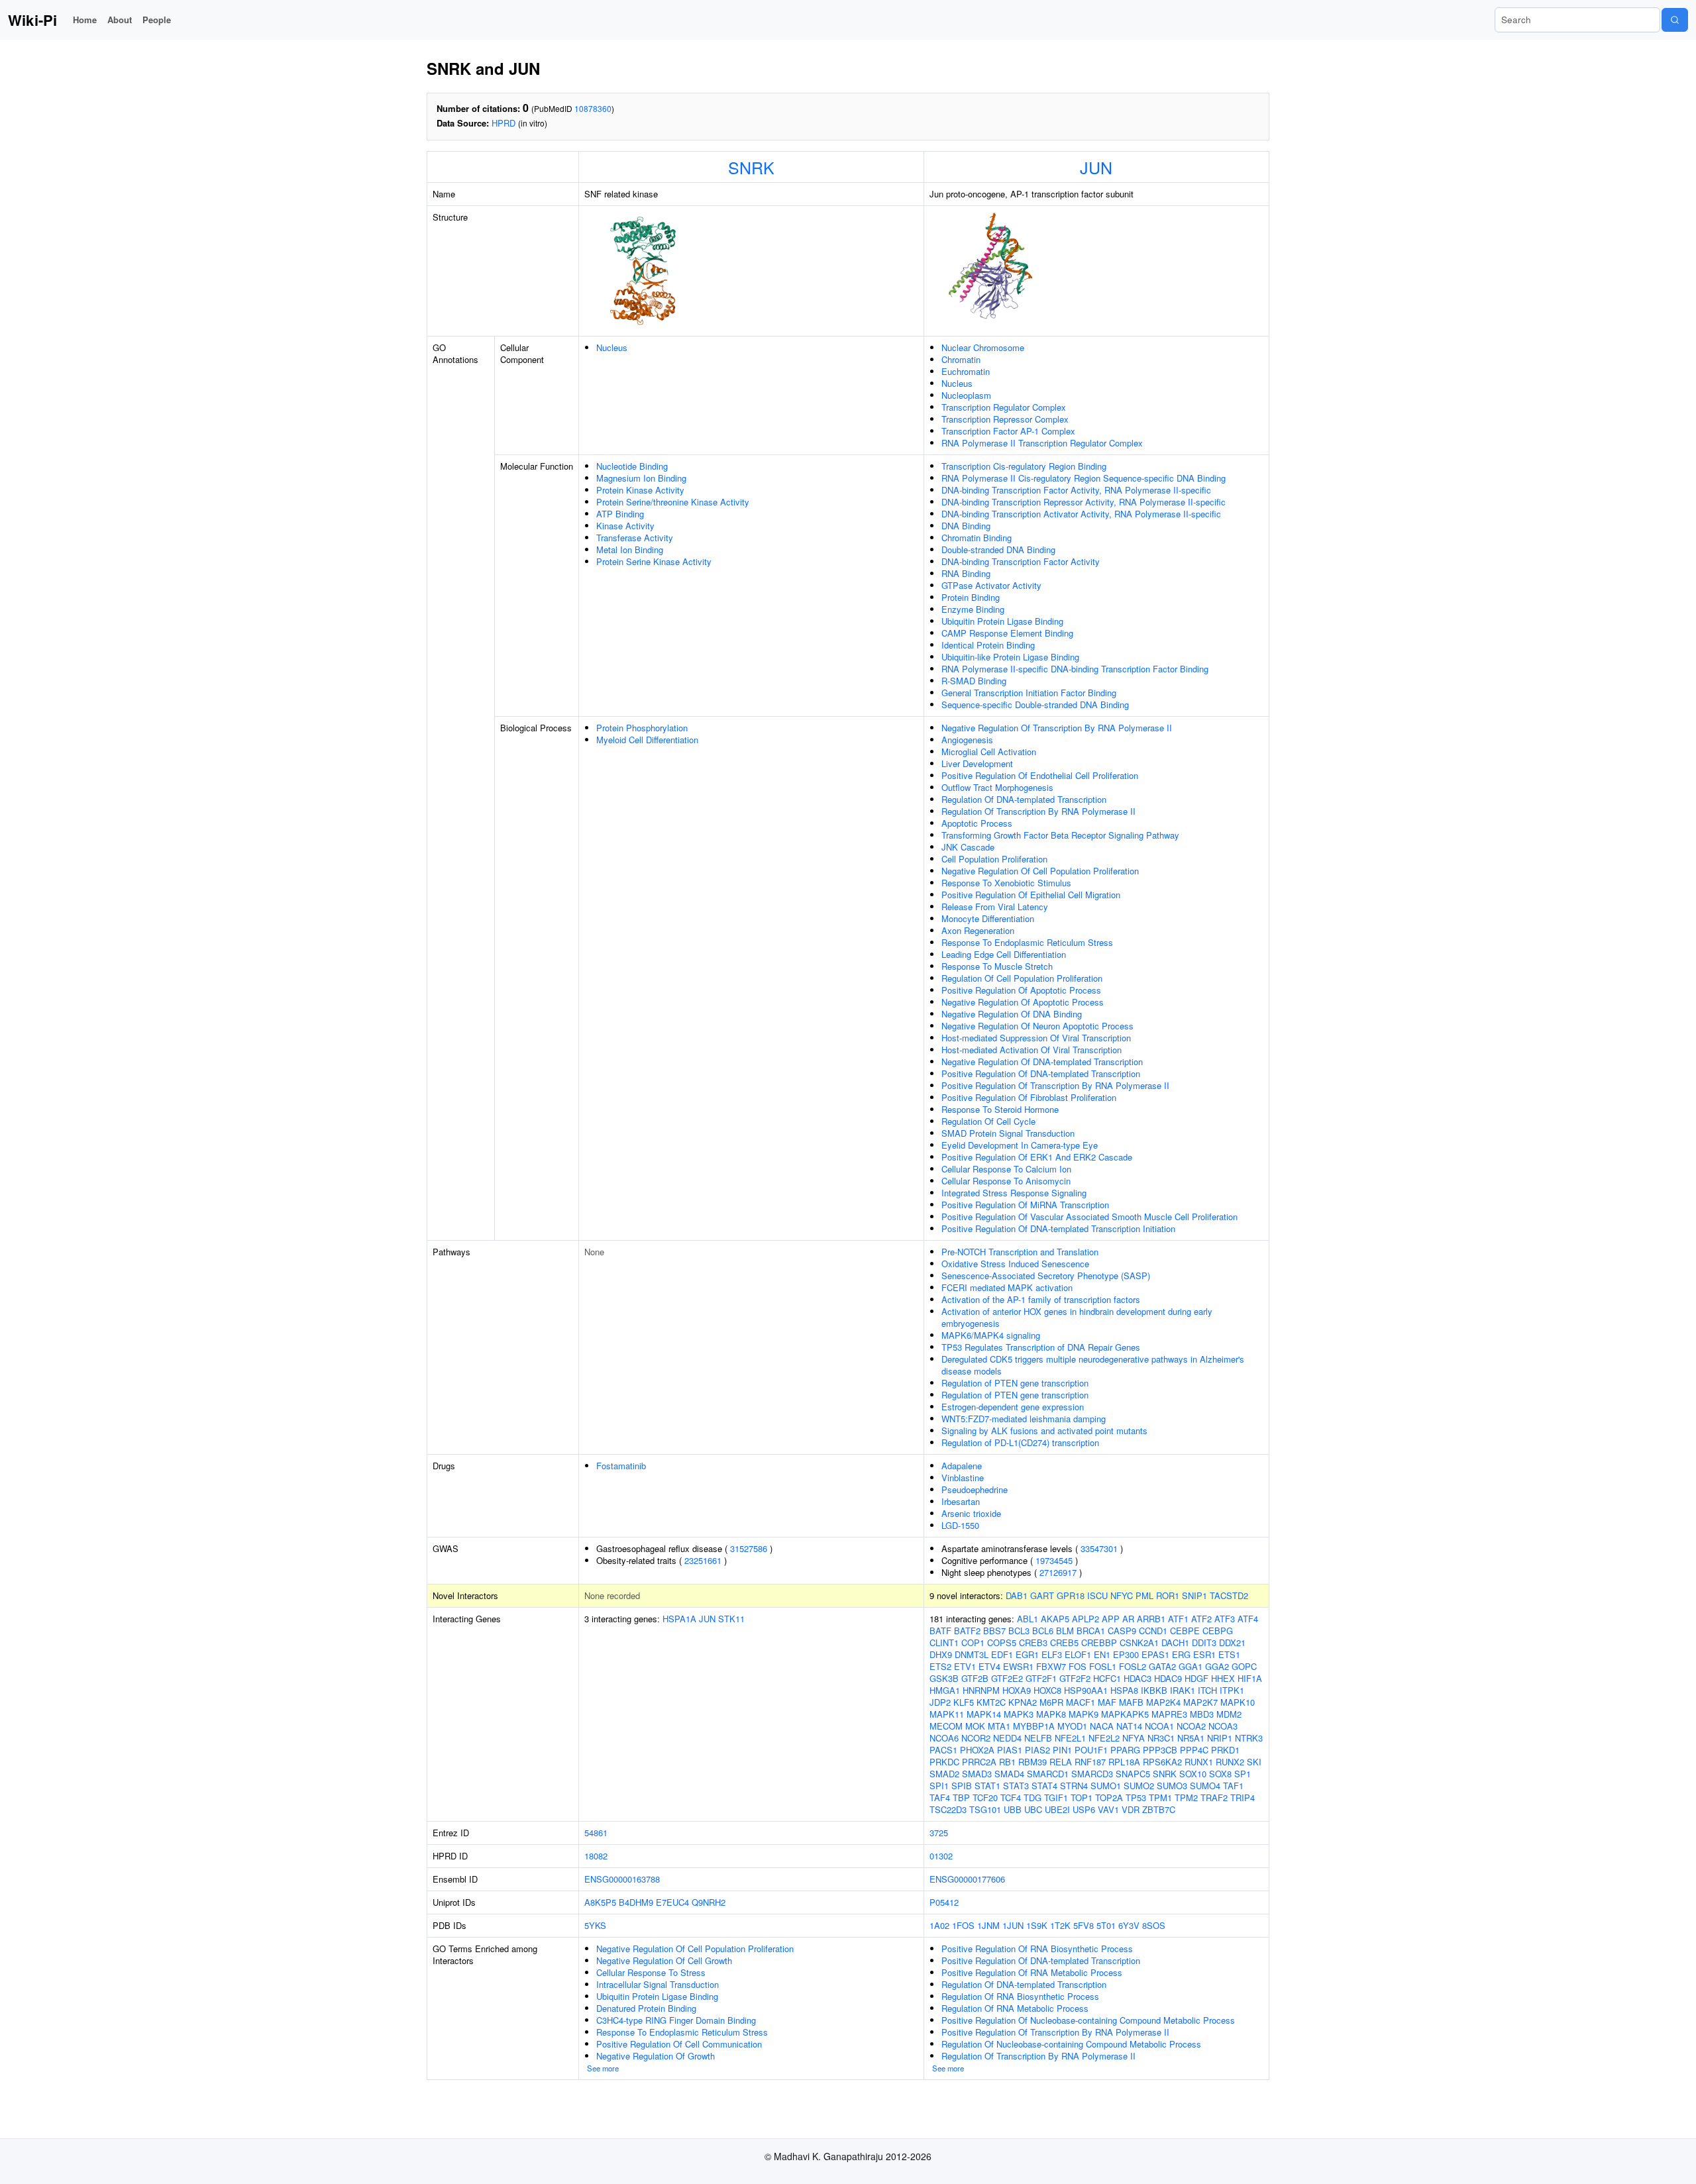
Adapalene (962, 1466)
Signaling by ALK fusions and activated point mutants (1044, 1430)
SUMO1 (1106, 1786)
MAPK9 (1084, 1714)
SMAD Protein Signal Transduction (1008, 1133)
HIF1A (1250, 1678)
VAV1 (1108, 1809)
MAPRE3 (1169, 1714)
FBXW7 (1051, 1666)
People (157, 20)
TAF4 (940, 1797)
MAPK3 (1019, 1714)
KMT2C (991, 1702)
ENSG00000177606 (967, 1879)
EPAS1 (1155, 1654)
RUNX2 (1230, 1762)
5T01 (1106, 1925)
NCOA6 (944, 1738)
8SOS (1154, 1925)
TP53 (1136, 1797)
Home (85, 20)
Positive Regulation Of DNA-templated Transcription (1041, 1073)
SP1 (1243, 1774)
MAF (1107, 1702)
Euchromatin (966, 371)
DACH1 (1175, 1642)
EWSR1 (1018, 1666)
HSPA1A (679, 1619)
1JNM (988, 1925)
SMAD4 (1009, 1774)
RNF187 (1090, 1762)
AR (1128, 1619)
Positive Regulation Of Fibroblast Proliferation (1029, 1097)
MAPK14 (984, 1714)
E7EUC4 (672, 1902)
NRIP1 (1220, 1738)
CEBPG (1218, 1631)
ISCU (1097, 1595)
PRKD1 (1225, 1750)
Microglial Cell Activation (989, 752)
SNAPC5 (1133, 1774)
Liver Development (977, 763)
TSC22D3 (948, 1809)
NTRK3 (1249, 1738)
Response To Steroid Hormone (1000, 1109)
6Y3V (1129, 1925)
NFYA (1134, 1738)
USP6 (1084, 1809)
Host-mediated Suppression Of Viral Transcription (1036, 1038)
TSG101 (985, 1809)
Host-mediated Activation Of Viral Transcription (1032, 1050)
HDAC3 (1138, 1678)
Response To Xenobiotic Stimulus (1006, 883)
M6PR (1051, 1702)
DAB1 (1017, 1595)
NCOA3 (1223, 1726)
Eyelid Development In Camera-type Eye (1020, 1145)
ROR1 (1168, 1595)
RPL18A (1124, 1762)
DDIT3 (1204, 1642)
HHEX (1223, 1678)
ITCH (1207, 1690)
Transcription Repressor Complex (1005, 419)
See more (603, 2068)
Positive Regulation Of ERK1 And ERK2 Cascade (1037, 1157)
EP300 (1126, 1654)
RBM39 (1033, 1762)
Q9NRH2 (709, 1902)
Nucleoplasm (966, 395)
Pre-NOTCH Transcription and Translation (1020, 1252)
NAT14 (1129, 1726)
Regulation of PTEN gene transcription (1015, 1383)
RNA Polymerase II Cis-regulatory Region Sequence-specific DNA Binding (1084, 478)
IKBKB (1154, 1690)
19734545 (1054, 1560)
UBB (1013, 1809)
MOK (975, 1726)
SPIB (962, 1786)
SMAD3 (977, 1774)
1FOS (963, 1925)
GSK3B (944, 1678)
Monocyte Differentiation (988, 918)
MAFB (1131, 1702)
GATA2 (1162, 1666)
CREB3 (1033, 1642)
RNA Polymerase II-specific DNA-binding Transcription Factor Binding (1075, 669)
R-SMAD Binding (974, 681)
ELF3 (1052, 1654)
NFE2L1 (1070, 1738)
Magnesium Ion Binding (641, 478)
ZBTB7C (1159, 1809)
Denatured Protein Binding (646, 2008)
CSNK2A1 (1139, 1642)
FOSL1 (1103, 1666)
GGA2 (1217, 1666)
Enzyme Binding (973, 609)
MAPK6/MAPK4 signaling (991, 1335)
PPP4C (1194, 1750)
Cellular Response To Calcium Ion (1006, 1169)
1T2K (1060, 1925)
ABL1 (1028, 1619)
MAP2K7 (1200, 1702)
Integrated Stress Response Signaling (1014, 1193)
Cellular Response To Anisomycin (1006, 1181)
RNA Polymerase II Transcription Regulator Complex (1042, 443)
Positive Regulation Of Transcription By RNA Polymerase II (1055, 1085)
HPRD (503, 123)
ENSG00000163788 (622, 1879)
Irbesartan (961, 1501)
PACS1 (943, 1750)
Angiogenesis (967, 740)
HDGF (1196, 1678)
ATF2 (1201, 1619)
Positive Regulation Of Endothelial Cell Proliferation (1040, 775)
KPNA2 (1023, 1702)
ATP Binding (620, 514)
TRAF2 (1214, 1797)
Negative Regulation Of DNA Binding (1012, 1014)
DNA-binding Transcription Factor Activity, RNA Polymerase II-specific (1076, 490)
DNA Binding (966, 526)
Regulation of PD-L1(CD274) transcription (1020, 1442)
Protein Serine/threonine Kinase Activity (673, 502)
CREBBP (1099, 1642)
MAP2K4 (1163, 1702)
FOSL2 (1133, 1666)
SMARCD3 (1092, 1774)
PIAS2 (1037, 1750)
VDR (1131, 1809)
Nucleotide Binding (632, 466)
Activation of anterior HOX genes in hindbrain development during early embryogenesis (1077, 1317)
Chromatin (961, 359)
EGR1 (1027, 1654)
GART (1042, 1595)
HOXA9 (1017, 1690)
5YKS (595, 1925)
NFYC (1122, 1595)
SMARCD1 (1048, 1774)
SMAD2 (944, 1774)
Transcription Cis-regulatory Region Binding (1024, 466)
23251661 (703, 1560)
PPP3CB (1160, 1750)
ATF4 (1248, 1619)
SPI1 (939, 1786)
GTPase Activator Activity (991, 585)
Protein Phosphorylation (642, 728)
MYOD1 (1072, 1726)
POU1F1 (1091, 1750)
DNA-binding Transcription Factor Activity (1021, 561)
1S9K (1037, 1925)
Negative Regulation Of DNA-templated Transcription (1042, 1062)
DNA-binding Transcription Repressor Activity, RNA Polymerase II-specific (1084, 502)
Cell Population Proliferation (994, 859)
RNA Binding (966, 573)
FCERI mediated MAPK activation (1007, 1287)
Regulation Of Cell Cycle (988, 1121)
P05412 (944, 1902)
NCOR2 (976, 1738)
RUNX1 (1199, 1762)
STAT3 (1016, 1786)
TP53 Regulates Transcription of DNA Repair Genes (1041, 1347)
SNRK (751, 167)
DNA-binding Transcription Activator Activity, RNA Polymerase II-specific (1081, 514)
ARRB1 (1151, 1619)
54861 (596, 1833)
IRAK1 (1183, 1690)
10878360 (593, 108)
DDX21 (1232, 1642)
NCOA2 (1191, 1726)
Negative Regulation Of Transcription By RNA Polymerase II (1057, 728)
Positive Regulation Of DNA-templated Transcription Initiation (1058, 1228)
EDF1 (1002, 1654)
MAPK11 (947, 1714)
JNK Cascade (968, 847)
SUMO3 (1172, 1786)
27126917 (1058, 1572)
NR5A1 (1191, 1738)
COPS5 (1002, 1642)
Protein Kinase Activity (640, 490)
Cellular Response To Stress (651, 1972)
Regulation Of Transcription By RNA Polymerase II (1038, 811)
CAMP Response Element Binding (1007, 633)
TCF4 (1011, 1797)
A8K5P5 (600, 1902)
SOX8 (1220, 1774)
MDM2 (1229, 1714)
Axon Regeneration (978, 930)
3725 (939, 1833)
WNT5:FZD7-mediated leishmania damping (1024, 1419)
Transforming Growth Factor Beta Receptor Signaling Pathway (1060, 835)
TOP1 (1082, 1797)
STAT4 (1044, 1786)
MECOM (946, 1726)
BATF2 (967, 1631)
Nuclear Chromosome (983, 347)
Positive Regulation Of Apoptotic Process (1021, 990)
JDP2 (940, 1702)
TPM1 (1160, 1797)
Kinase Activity (625, 526)
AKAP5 (1055, 1619)
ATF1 (1178, 1619)
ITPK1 (1232, 1690)
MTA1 (999, 1726)
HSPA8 (1124, 1690)
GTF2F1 (1041, 1678)
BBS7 (994, 1631)
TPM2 (1186, 1797)
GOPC (1244, 1666)
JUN (1096, 167)
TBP (961, 1797)
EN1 (1102, 1654)
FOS (1078, 1666)
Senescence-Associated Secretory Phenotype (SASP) (1046, 1275)
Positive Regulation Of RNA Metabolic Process (1032, 1972)
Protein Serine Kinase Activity (654, 561)
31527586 (749, 1548)
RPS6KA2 (1162, 1762)
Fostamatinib (621, 1466)
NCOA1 (1159, 1726)
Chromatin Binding (977, 538)
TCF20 (985, 1797)
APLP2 (1086, 1619)
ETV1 (965, 1666)
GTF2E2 (1007, 1678)
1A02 (939, 1925)
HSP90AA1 (1086, 1690)
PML (1144, 1595)
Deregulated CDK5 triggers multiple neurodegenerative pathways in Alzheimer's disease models (1093, 1365)
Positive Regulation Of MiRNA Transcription (1025, 1205)
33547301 (1099, 1548)
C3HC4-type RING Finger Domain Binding (676, 2020)
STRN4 (1074, 1786)
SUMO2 (1139, 1786)
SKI (1254, 1762)
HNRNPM (981, 1690)
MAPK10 (1238, 1702)
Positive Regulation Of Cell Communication (679, 2044)
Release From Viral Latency (995, 907)
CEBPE (1185, 1631)
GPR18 (1071, 1595)
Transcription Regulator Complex (1004, 407)
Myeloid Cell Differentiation (647, 740)
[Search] (1675, 20)
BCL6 (1043, 1631)
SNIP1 (1194, 1595)
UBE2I (1057, 1809)
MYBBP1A (1034, 1726)
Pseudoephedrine (975, 1489)
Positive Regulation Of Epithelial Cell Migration (1031, 895)
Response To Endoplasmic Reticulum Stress (1027, 942)
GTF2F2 (1075, 1678)
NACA (1102, 1726)
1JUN (1013, 1925)
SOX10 (1193, 1774)
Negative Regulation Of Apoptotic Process (1023, 1002)
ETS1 (1229, 1654)
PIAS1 (1010, 1750)
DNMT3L (972, 1654)
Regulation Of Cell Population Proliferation (1022, 978)
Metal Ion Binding (630, 549)
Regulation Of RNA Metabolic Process (1015, 2008)
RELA (1061, 1762)
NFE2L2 (1104, 1738)
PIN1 (1062, 1750)
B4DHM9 (636, 1902)
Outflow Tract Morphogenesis (997, 787)
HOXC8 (1047, 1690)
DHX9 (941, 1654)
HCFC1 (1107, 1678)
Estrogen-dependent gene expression (1013, 1407)
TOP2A (1109, 1797)
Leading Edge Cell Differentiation (1004, 954)
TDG (1033, 1797)
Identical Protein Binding (988, 645)
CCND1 (1153, 1631)
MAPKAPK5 (1125, 1714)
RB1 (1007, 1762)
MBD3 (1202, 1714)
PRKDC (944, 1762)
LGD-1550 (960, 1525)
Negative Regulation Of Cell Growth (664, 1960)
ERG (1181, 1654)
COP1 (973, 1642)
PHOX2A (977, 1750)
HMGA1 (945, 1690)
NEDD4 (1007, 1738)
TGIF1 (1056, 1797)
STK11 (731, 1619)
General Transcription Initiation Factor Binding (1029, 693)
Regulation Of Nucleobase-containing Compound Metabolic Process (1071, 2044)
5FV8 (1084, 1925)
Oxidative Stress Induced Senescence (1015, 1264)
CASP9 (1122, 1631)
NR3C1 (1161, 1738)
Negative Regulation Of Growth (656, 2056)
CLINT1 (944, 1642)
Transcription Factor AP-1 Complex (1008, 431)
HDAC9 (1168, 1678)
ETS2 (940, 1666)
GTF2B (975, 1678)
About (120, 20)
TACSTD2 (1229, 1595)
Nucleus (612, 347)
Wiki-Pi (32, 20)
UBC (1033, 1809)
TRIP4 (1243, 1797)
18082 (596, 1856)
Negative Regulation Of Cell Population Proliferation (1040, 871)
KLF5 (964, 1702)
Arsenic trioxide (971, 1513)
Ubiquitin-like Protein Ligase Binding (1010, 657)
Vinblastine (963, 1478)
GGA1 (1191, 1666)
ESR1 (1204, 1654)
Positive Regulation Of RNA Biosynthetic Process (1037, 1949)
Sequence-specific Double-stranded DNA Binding (1035, 704)
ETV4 (989, 1666)
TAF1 (1233, 1786)
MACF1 (1081, 1702)
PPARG (1125, 1750)
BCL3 (1019, 1631)
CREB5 (1064, 1642)
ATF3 (1225, 1619)
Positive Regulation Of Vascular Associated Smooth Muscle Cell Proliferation (1089, 1217)
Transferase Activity (635, 538)
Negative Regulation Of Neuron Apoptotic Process (1037, 1026)
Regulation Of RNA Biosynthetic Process (1020, 1996)
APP (1111, 1619)
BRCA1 (1091, 1631)
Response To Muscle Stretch (997, 966)
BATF (940, 1631)
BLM (1065, 1631)
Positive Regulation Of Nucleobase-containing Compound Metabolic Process (1088, 2020)
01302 (941, 1856)
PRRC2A (979, 1762)
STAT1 (987, 1786)
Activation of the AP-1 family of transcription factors (1041, 1299)
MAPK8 (1051, 1714)
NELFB (1038, 1738)
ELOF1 (1078, 1654)
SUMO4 (1205, 1786)
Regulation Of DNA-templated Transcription (1024, 799)
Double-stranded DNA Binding (998, 549)
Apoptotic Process (977, 823)
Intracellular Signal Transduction (658, 1984)
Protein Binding (971, 597)
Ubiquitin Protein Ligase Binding (1002, 621)
